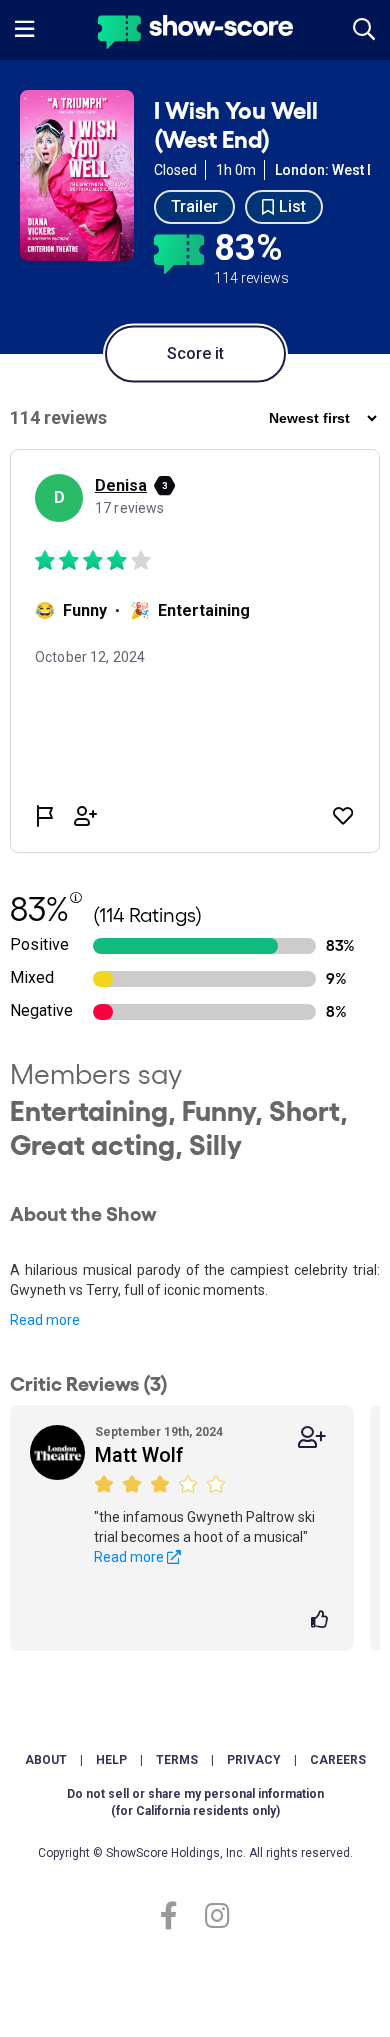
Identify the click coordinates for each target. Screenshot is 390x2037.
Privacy (254, 1760)
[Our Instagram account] (212, 1916)
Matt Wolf (139, 1455)
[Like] (322, 1621)
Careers (338, 1760)
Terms (177, 1760)
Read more (45, 1320)
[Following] (312, 1437)
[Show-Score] (195, 34)
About (46, 1760)
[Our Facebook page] (177, 1916)
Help (111, 1760)
